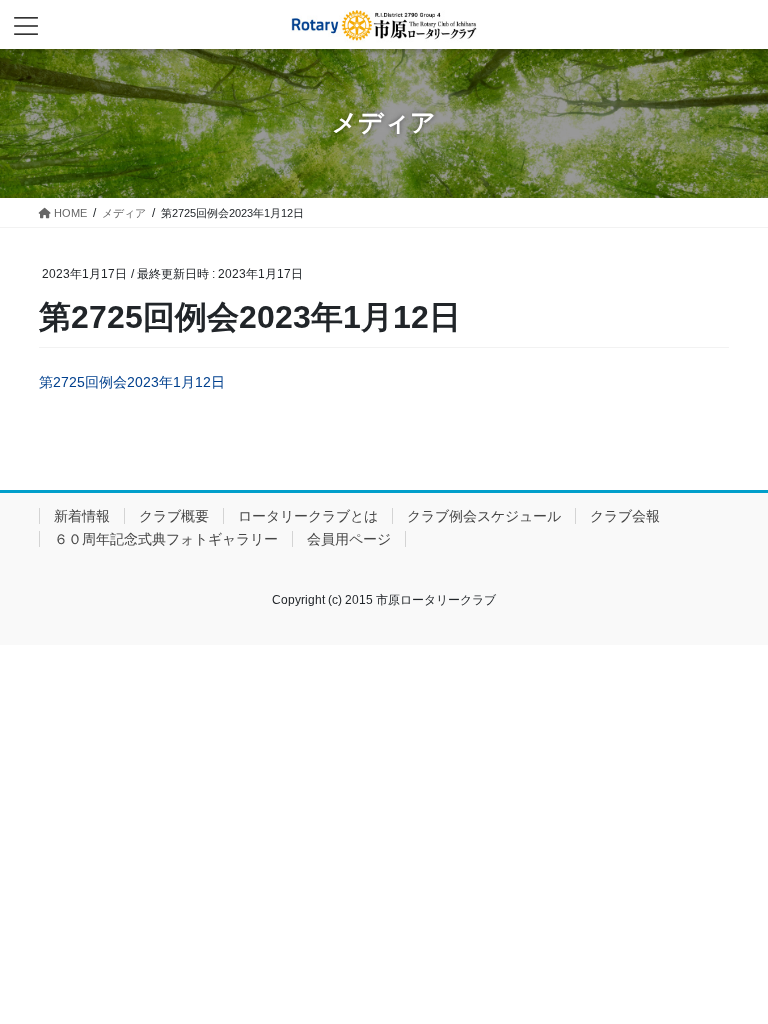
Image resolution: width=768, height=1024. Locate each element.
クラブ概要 (174, 516)
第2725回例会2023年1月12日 (132, 382)
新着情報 (82, 516)
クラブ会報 (625, 516)
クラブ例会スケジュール (484, 516)
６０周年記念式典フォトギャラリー (166, 539)
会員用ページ (349, 539)
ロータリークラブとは (308, 516)
